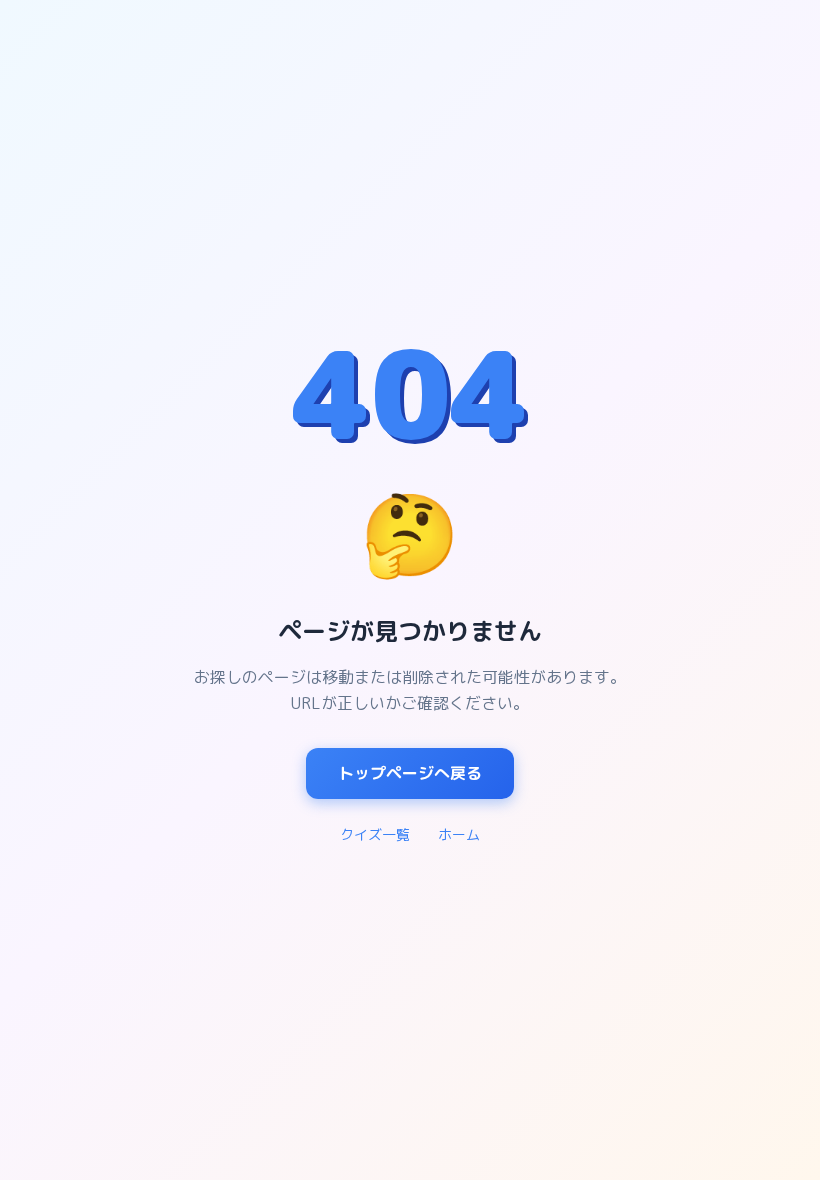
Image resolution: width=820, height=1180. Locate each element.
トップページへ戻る (410, 773)
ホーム (459, 834)
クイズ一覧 (375, 834)
